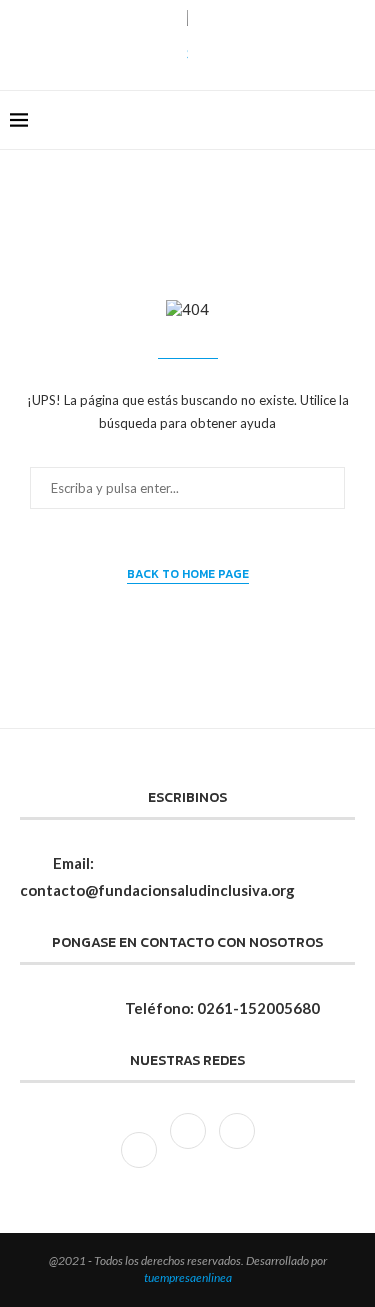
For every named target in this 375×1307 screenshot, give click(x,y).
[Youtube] (237, 1148)
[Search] (355, 120)
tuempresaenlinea (188, 1277)
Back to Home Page (188, 574)
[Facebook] (304, 120)
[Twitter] (189, 1148)
